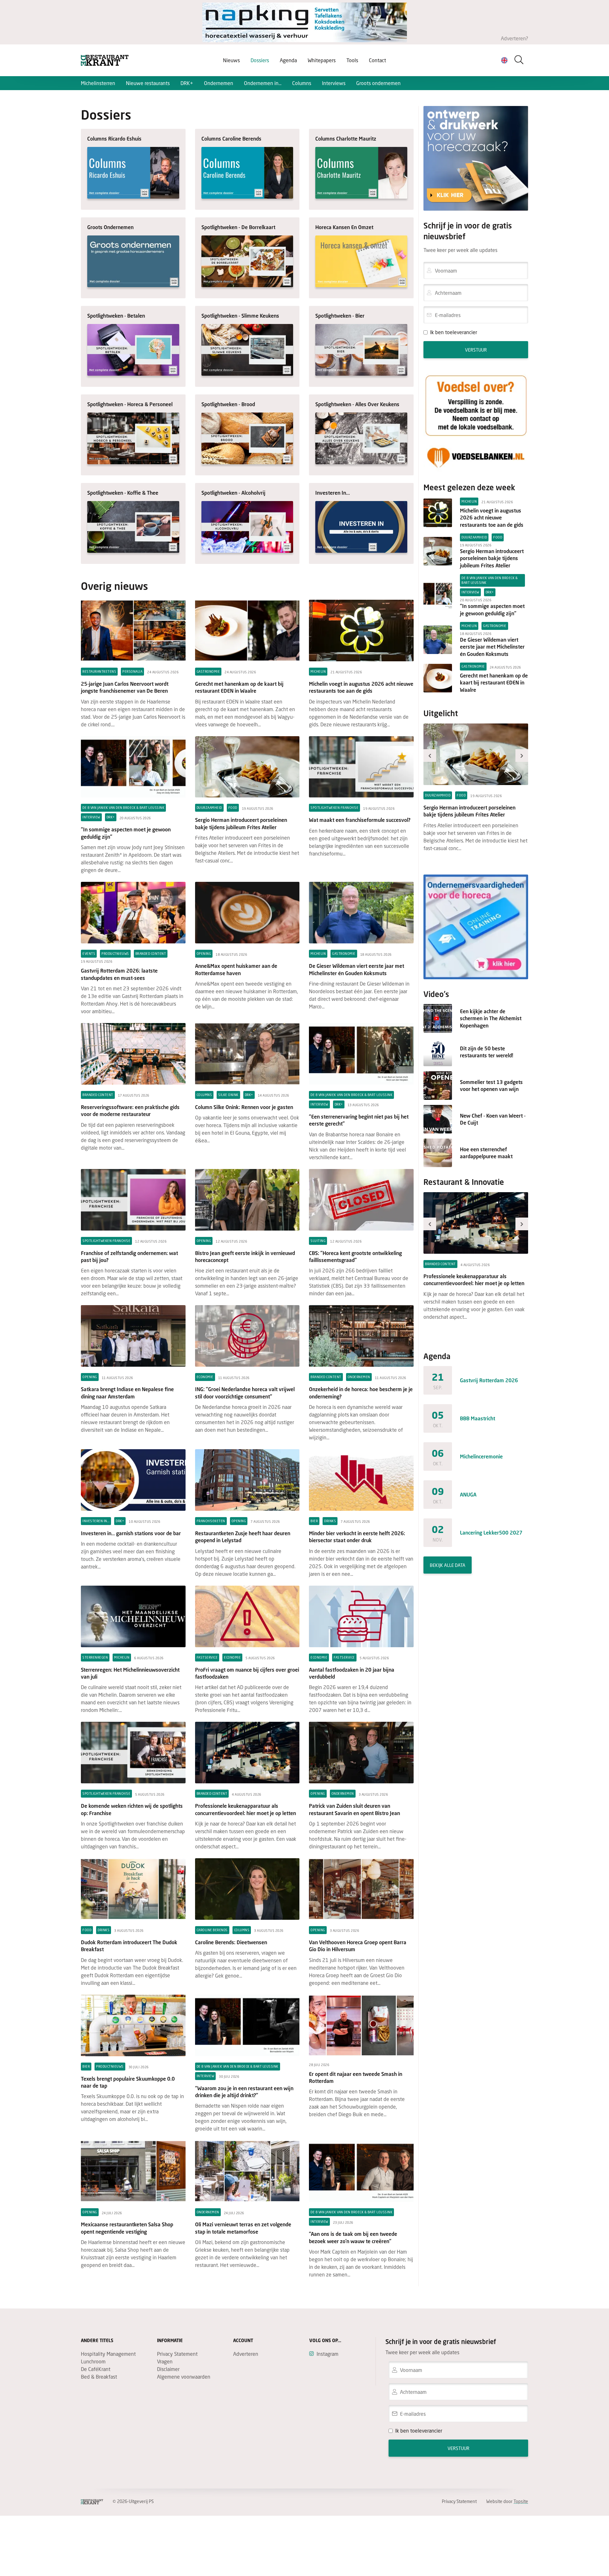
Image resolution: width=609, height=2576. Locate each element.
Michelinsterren (98, 83)
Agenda (288, 60)
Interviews (334, 83)
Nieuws (231, 60)
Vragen (165, 2361)
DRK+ (187, 83)
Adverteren (246, 2354)
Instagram (327, 2354)
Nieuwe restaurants (148, 83)
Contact (377, 60)
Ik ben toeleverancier (454, 332)
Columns (302, 83)
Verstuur (476, 350)
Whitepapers (322, 60)
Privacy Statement (177, 2354)
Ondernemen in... (263, 83)
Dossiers (260, 60)
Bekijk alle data (448, 1565)
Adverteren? (514, 38)
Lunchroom (93, 2361)
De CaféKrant (96, 2369)
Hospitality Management (108, 2354)
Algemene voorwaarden (184, 2377)
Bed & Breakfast (99, 2377)
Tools (352, 60)
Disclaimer (168, 2369)
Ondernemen (219, 83)
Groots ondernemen (378, 83)
